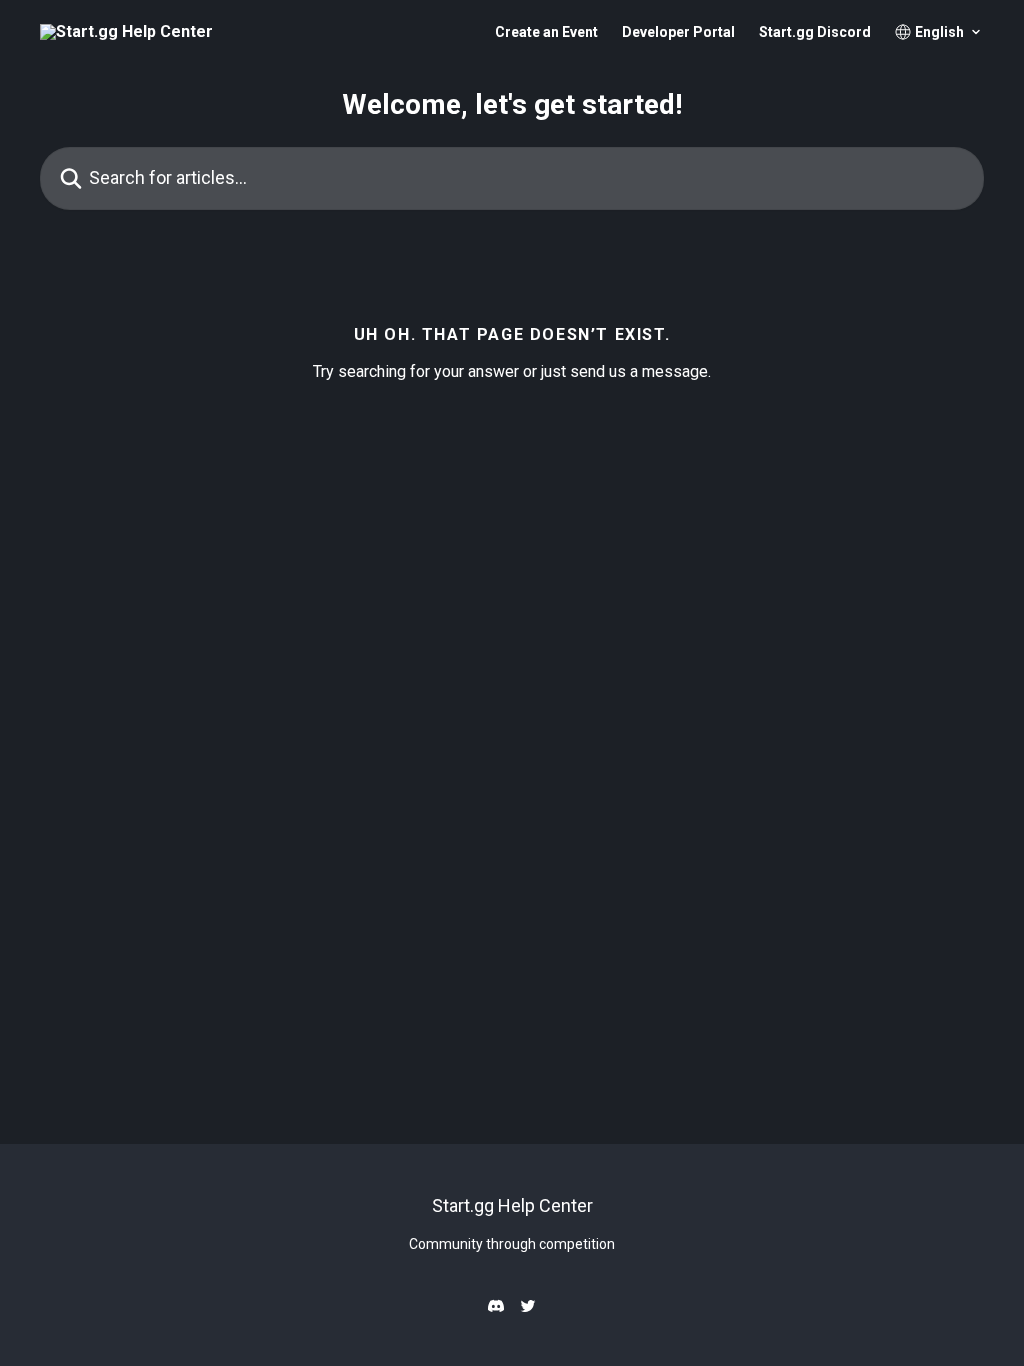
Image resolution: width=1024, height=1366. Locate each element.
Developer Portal (678, 32)
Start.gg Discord (815, 32)
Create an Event (546, 32)
